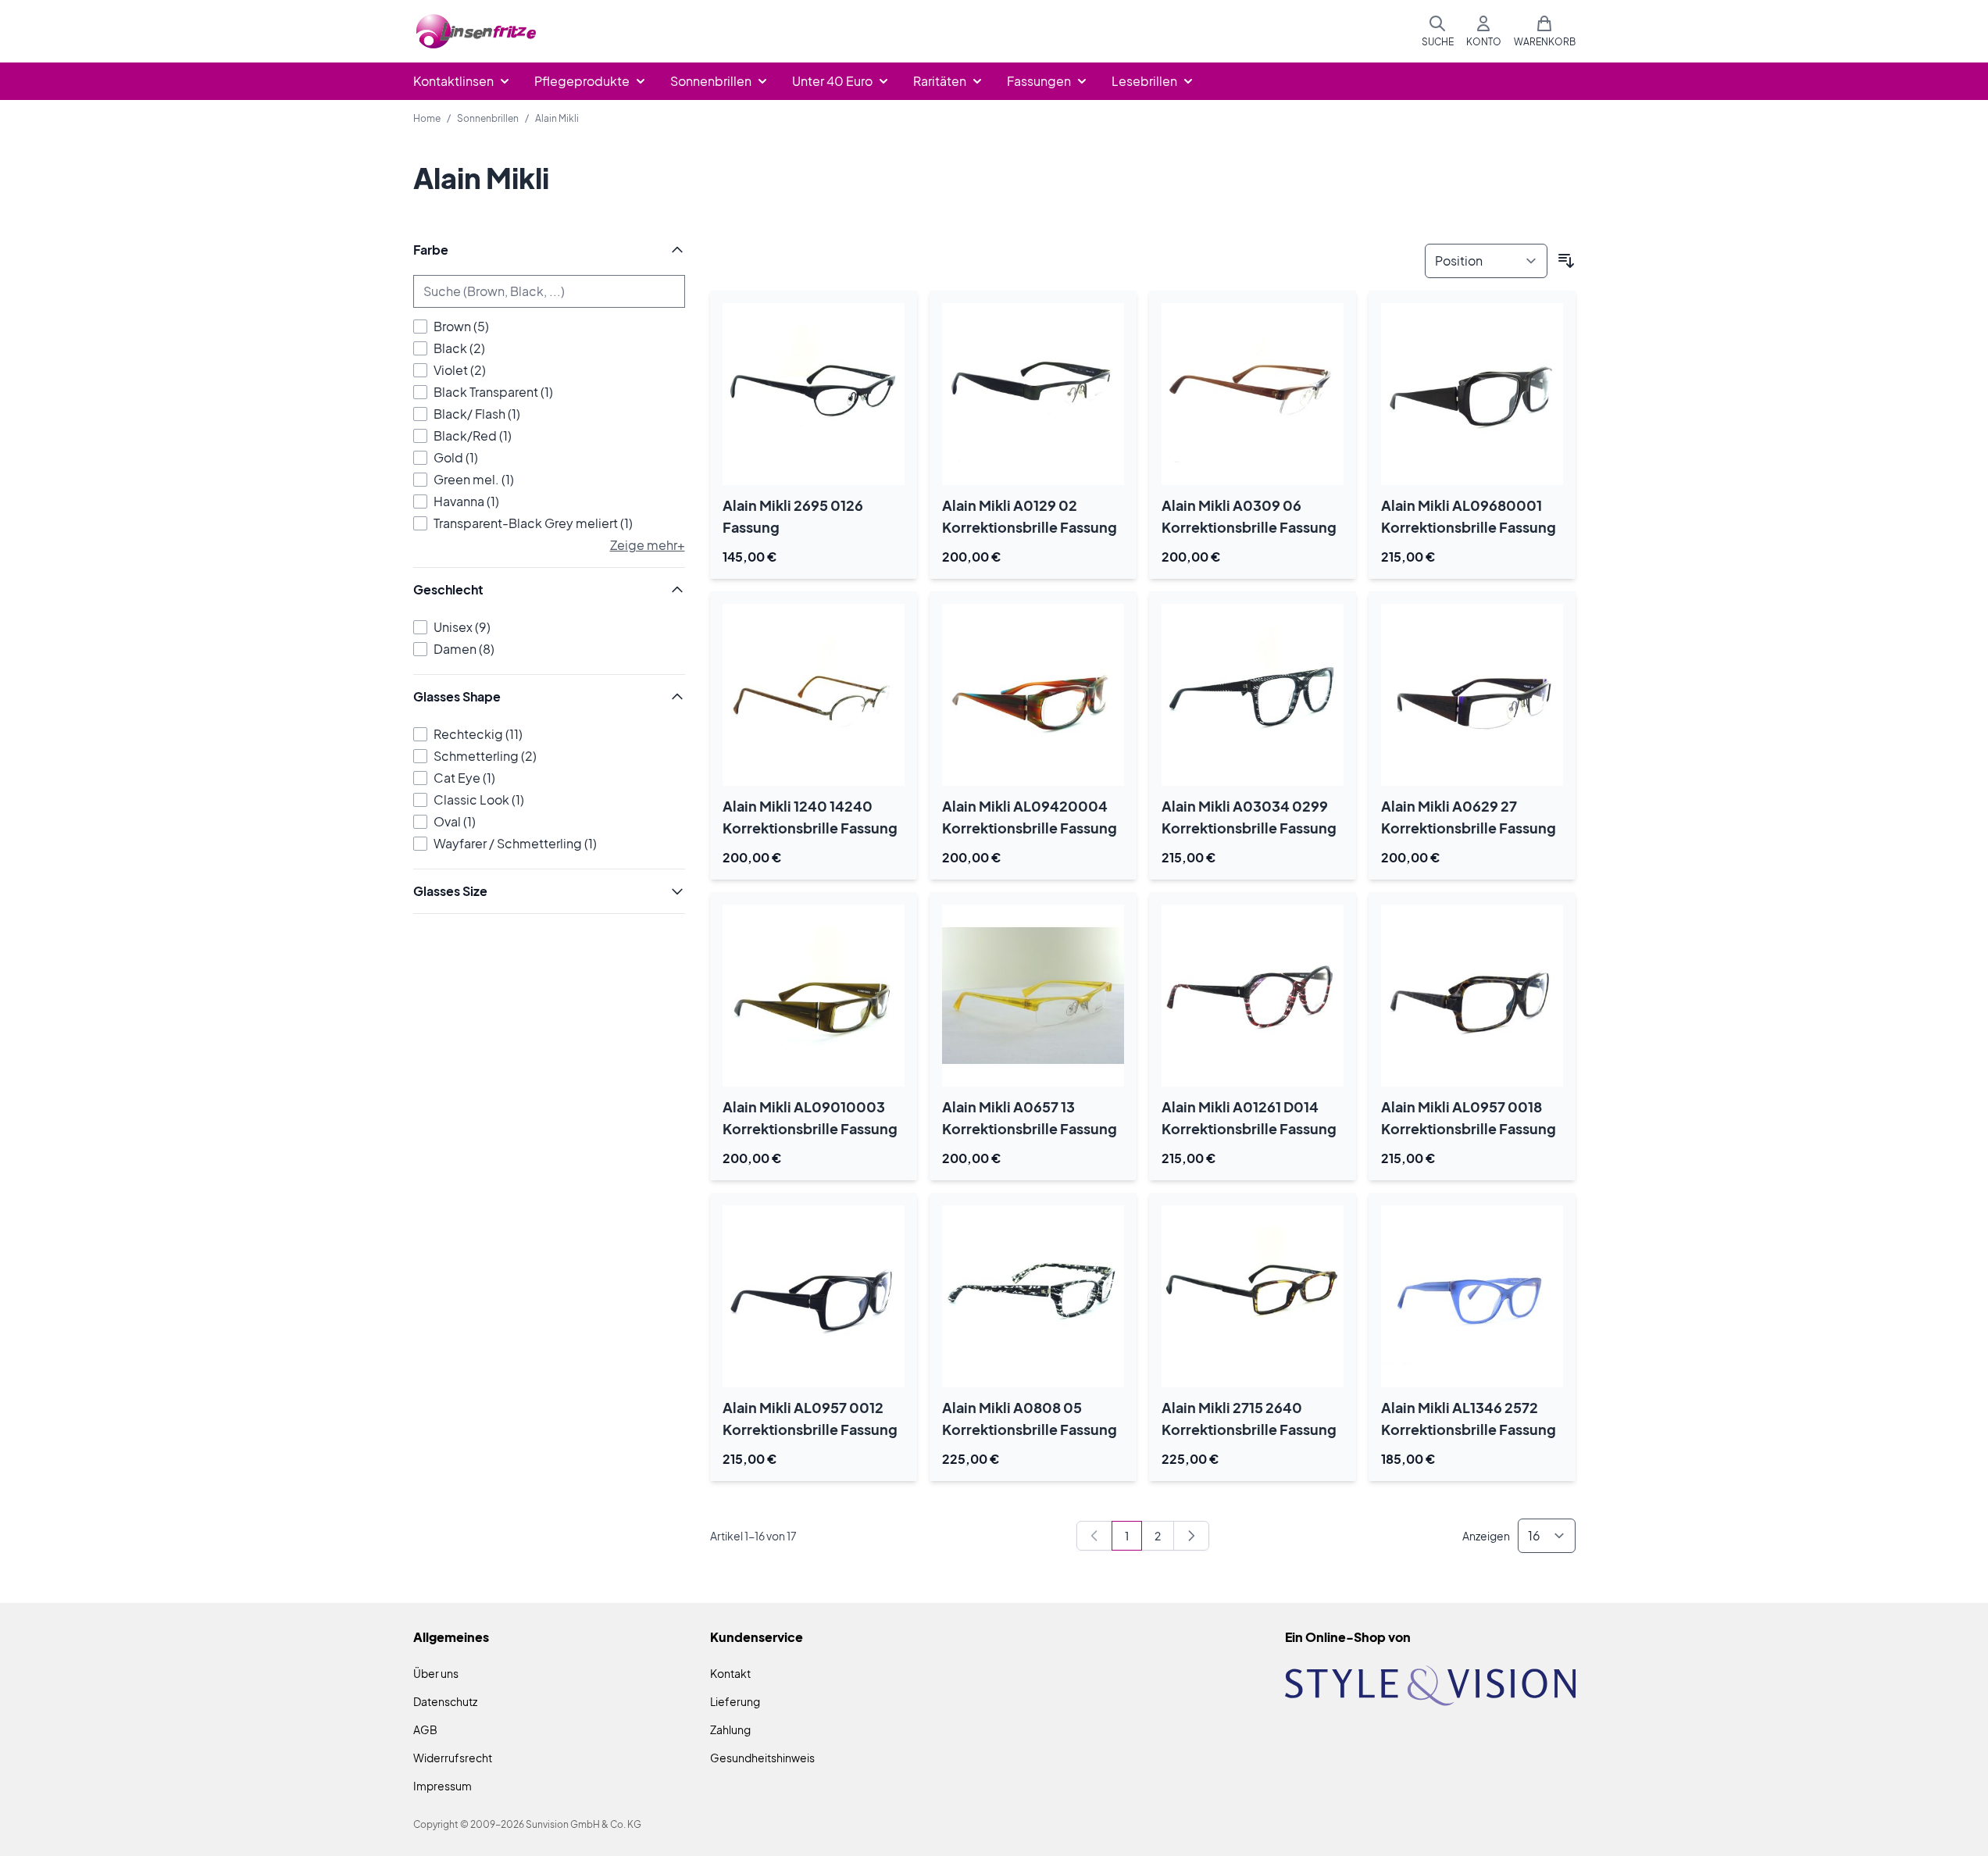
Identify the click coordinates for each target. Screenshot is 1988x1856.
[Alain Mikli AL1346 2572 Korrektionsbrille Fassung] (1472, 1296)
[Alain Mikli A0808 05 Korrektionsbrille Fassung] (1033, 1296)
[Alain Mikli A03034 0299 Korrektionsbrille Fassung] (1253, 695)
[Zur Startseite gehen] (477, 32)
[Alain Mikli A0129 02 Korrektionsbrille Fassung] (1033, 394)
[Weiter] (1191, 1536)
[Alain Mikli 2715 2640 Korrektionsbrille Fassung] (1253, 1296)
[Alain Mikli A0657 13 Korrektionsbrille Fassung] (1033, 996)
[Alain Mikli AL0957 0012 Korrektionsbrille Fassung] (814, 1296)
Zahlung (730, 1729)
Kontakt (730, 1673)
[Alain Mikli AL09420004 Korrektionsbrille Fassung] (1033, 695)
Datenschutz (445, 1701)
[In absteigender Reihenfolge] (1566, 261)
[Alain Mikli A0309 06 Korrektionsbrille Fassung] (1253, 394)
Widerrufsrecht (453, 1758)
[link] (1094, 1536)
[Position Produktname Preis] (1486, 261)
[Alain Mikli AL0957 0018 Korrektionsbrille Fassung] (1472, 996)
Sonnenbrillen (488, 118)
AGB (425, 1729)
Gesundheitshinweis (762, 1758)
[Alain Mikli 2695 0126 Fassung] (814, 394)
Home (427, 118)
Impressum (443, 1786)
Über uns (436, 1673)
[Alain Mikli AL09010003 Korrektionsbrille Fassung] (814, 996)
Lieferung (735, 1701)
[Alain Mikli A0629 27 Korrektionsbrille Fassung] (1472, 695)
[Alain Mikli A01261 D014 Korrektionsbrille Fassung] (1253, 996)
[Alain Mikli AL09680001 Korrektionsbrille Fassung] (1472, 394)
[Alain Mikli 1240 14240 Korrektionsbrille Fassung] (814, 695)
